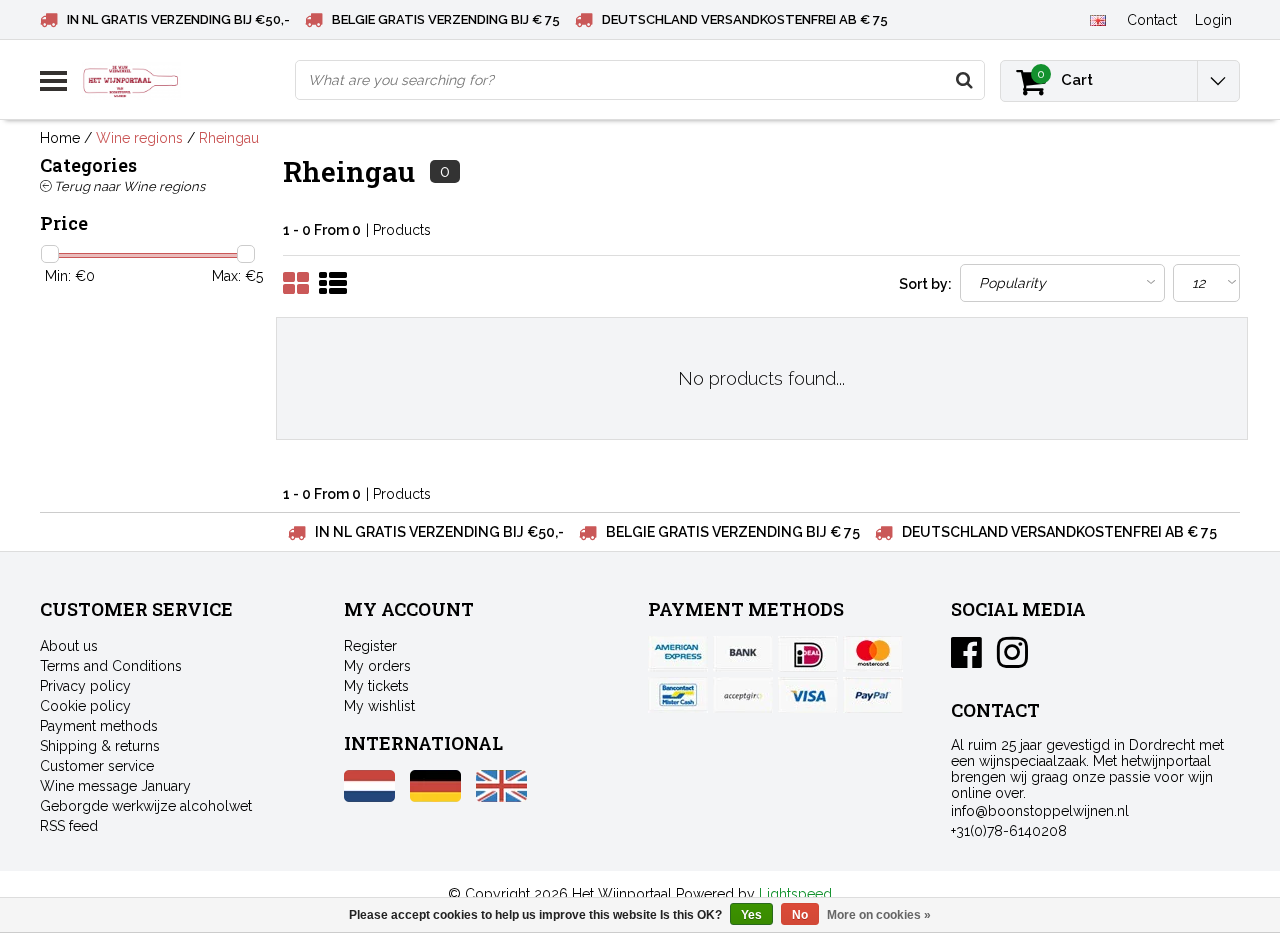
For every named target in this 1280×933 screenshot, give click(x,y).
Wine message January (115, 786)
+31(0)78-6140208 (1009, 831)
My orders (377, 666)
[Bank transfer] (743, 654)
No (800, 915)
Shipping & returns (100, 746)
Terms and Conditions (111, 666)
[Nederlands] (369, 797)
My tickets (376, 686)
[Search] (964, 80)
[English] (1097, 19)
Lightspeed (795, 894)
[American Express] (678, 654)
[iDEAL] (808, 654)
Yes (751, 915)
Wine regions (139, 138)
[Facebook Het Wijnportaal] (966, 660)
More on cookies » (879, 915)
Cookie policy (85, 706)
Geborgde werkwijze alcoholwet (146, 806)
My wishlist (379, 706)
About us (69, 646)
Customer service (97, 766)
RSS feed (69, 826)
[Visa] (808, 695)
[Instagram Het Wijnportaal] (1012, 660)
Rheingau (229, 138)
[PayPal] (743, 695)
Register (370, 646)
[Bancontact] (678, 695)
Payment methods (99, 726)
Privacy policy (85, 686)
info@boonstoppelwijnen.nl (1040, 811)
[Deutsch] (435, 797)
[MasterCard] (873, 654)
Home (60, 138)
